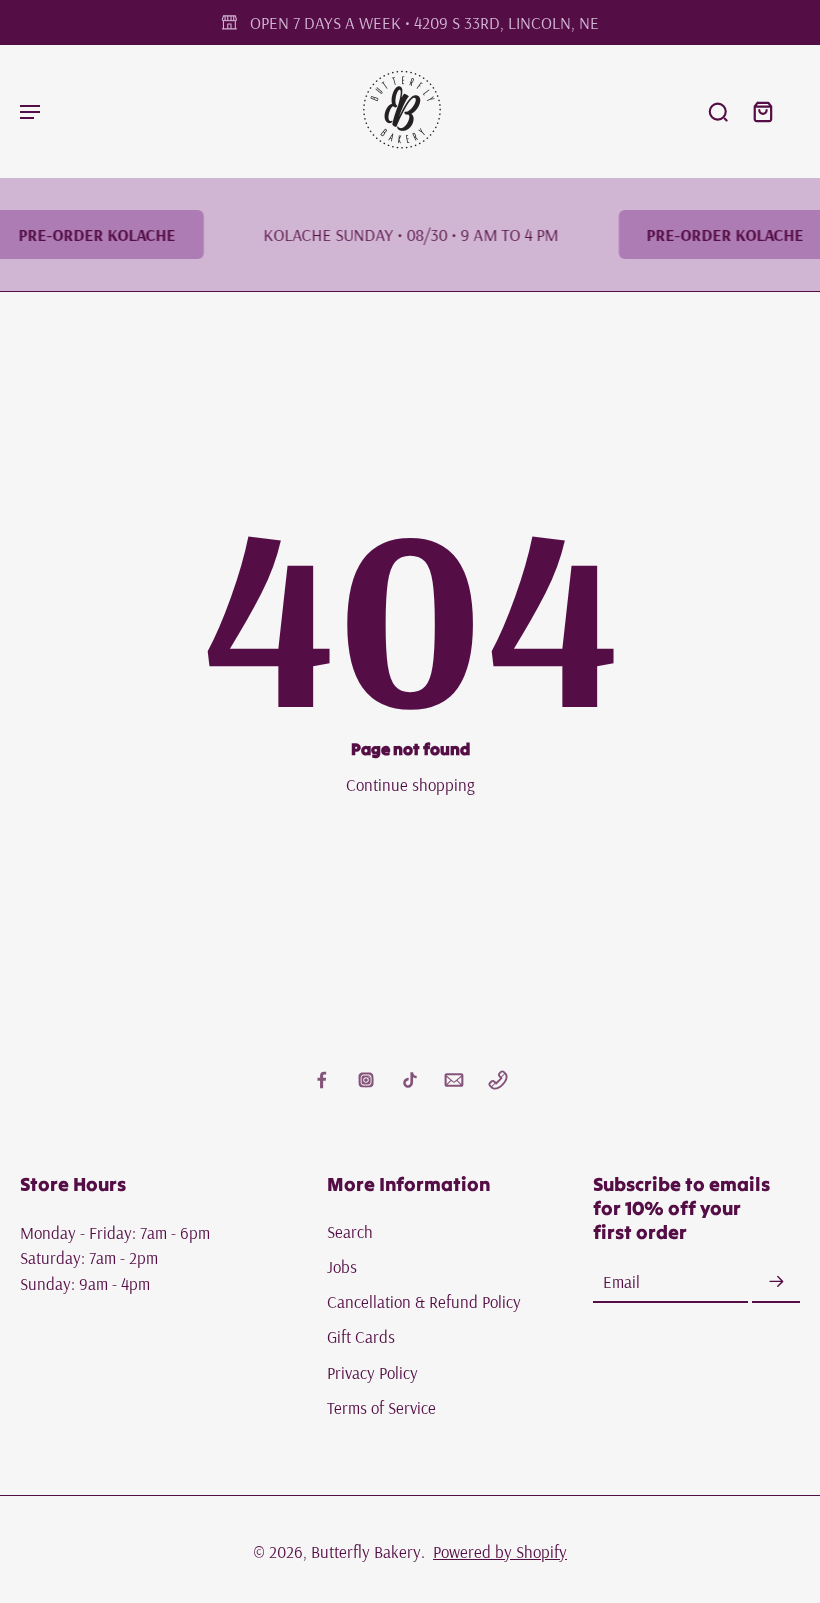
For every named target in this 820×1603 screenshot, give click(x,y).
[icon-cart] (762, 111)
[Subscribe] (776, 1282)
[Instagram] (366, 1080)
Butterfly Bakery (366, 1551)
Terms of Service (381, 1407)
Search (350, 1231)
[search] (718, 111)
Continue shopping (410, 784)
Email (621, 1282)
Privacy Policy (372, 1372)
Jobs (342, 1266)
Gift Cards (361, 1337)
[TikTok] (410, 1080)
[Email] (454, 1080)
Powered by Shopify (500, 1551)
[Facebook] (322, 1080)
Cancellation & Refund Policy (424, 1302)
